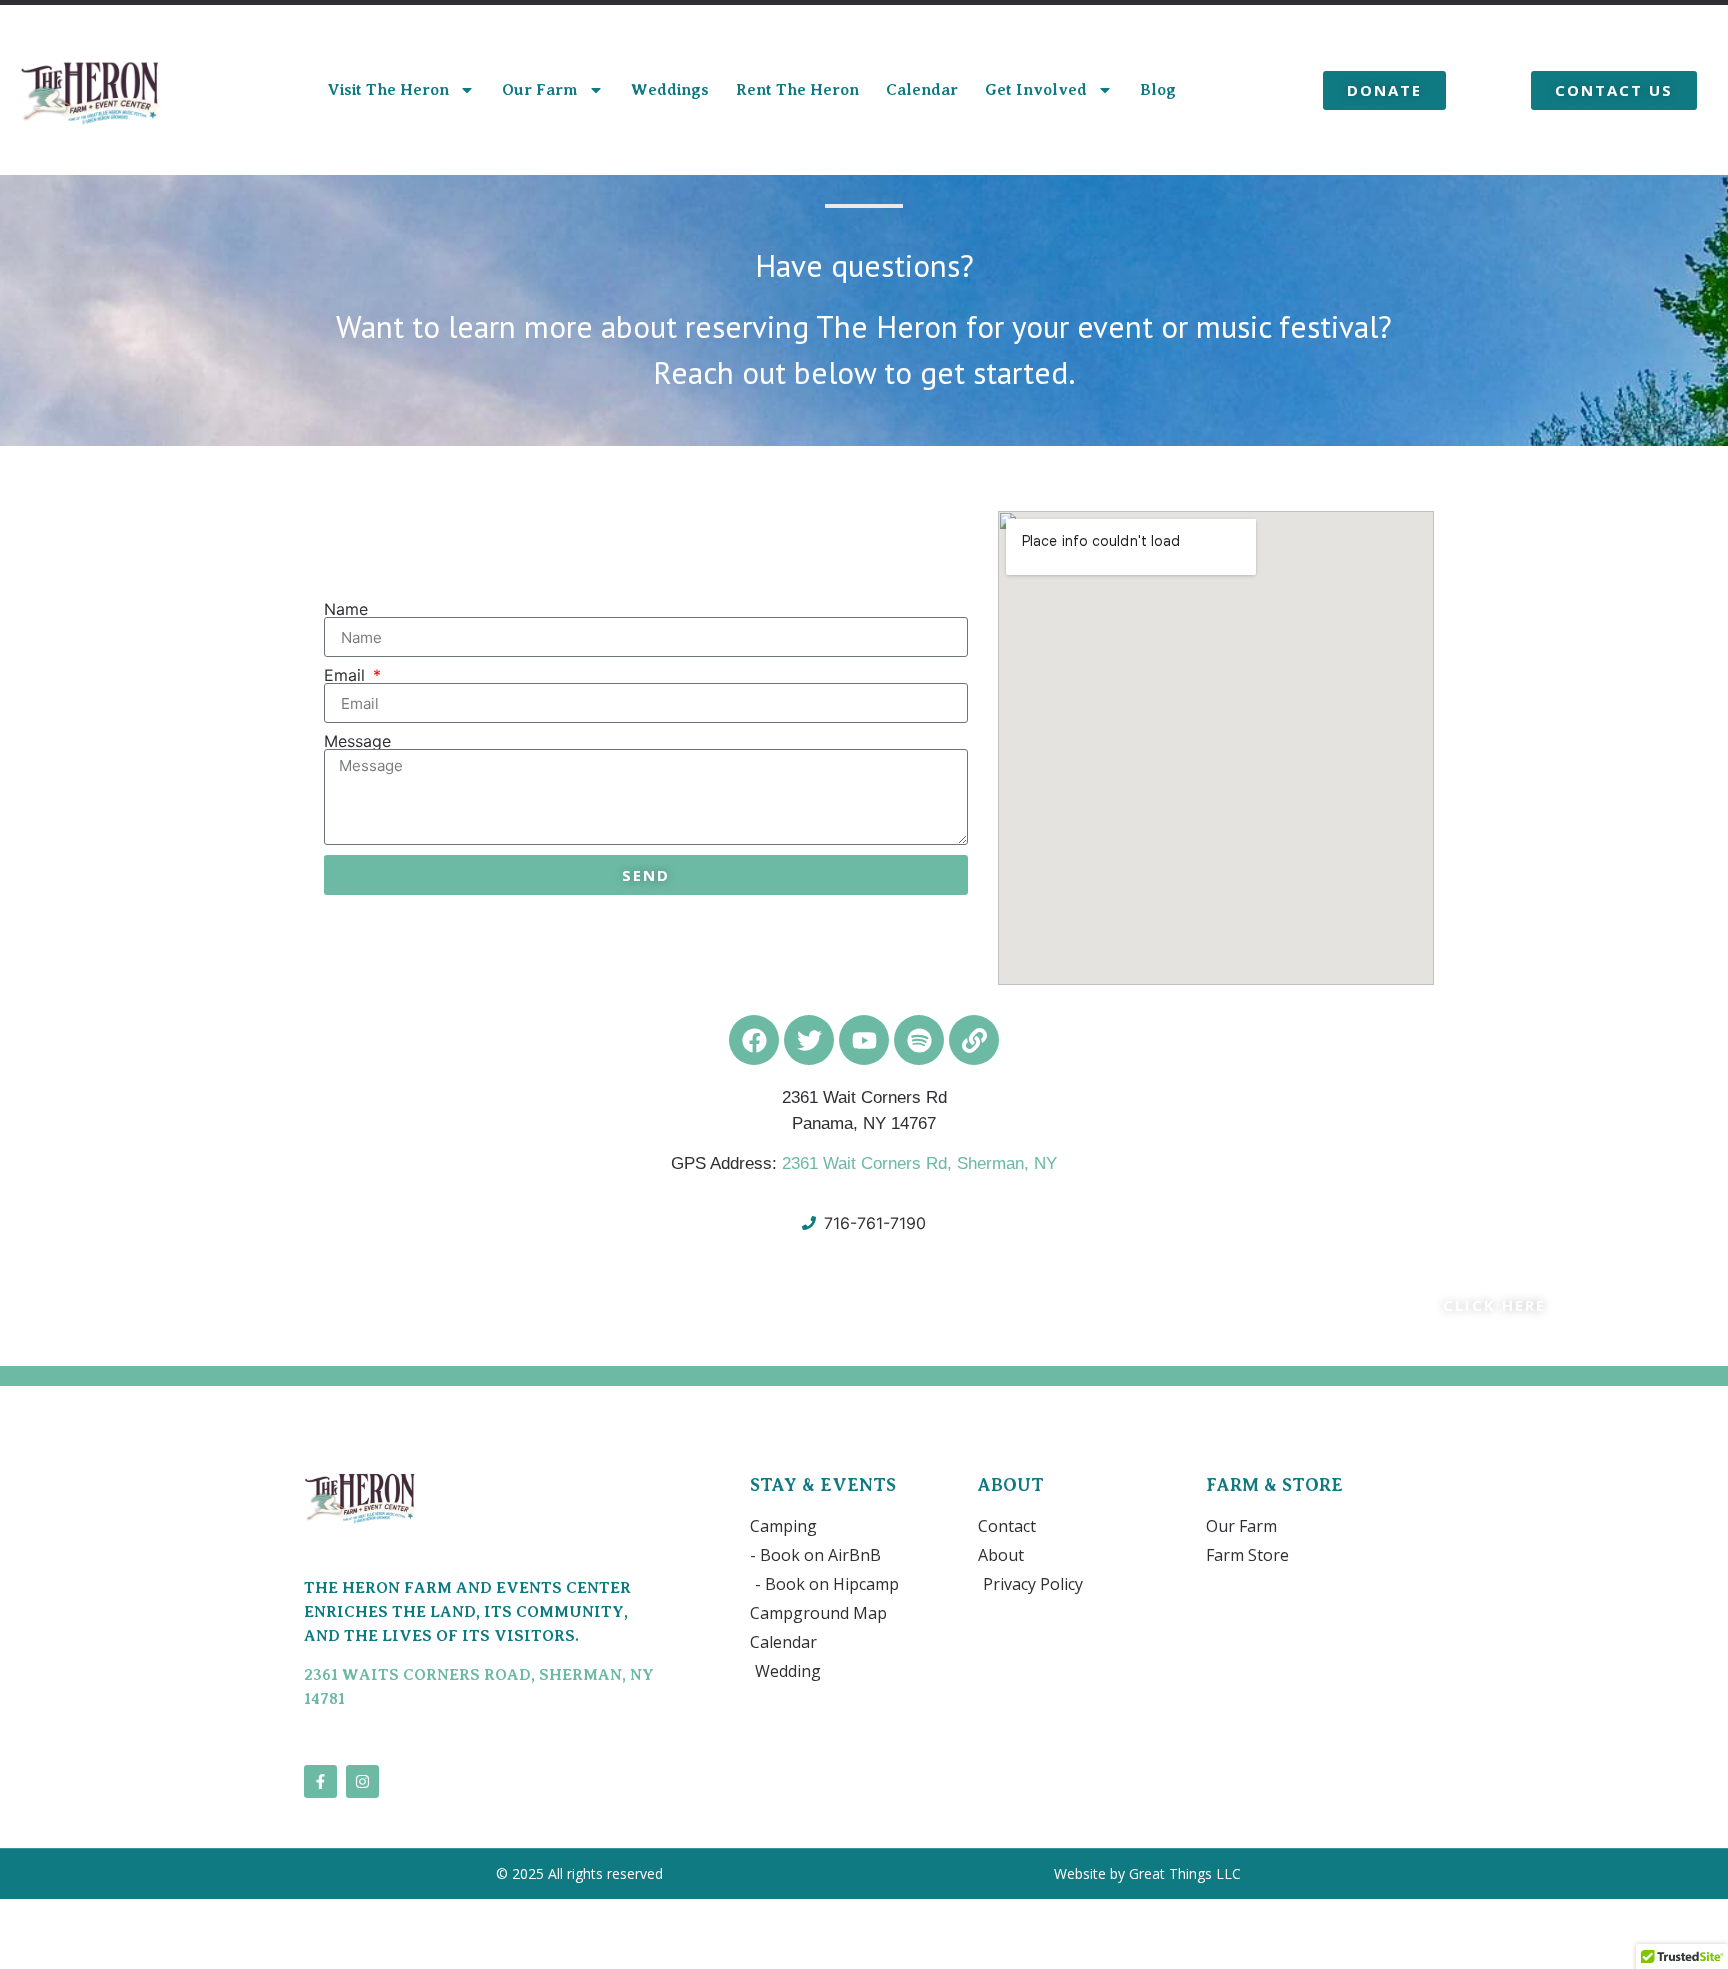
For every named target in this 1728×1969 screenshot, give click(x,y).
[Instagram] (362, 1781)
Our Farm (540, 90)
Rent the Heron (797, 90)
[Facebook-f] (320, 1781)
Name (346, 609)
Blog (1158, 90)
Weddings (670, 90)
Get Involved (1036, 90)
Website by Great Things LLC (1149, 1873)
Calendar (922, 90)
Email (347, 675)
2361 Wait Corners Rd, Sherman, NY (919, 1163)
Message (357, 741)
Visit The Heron (388, 90)
